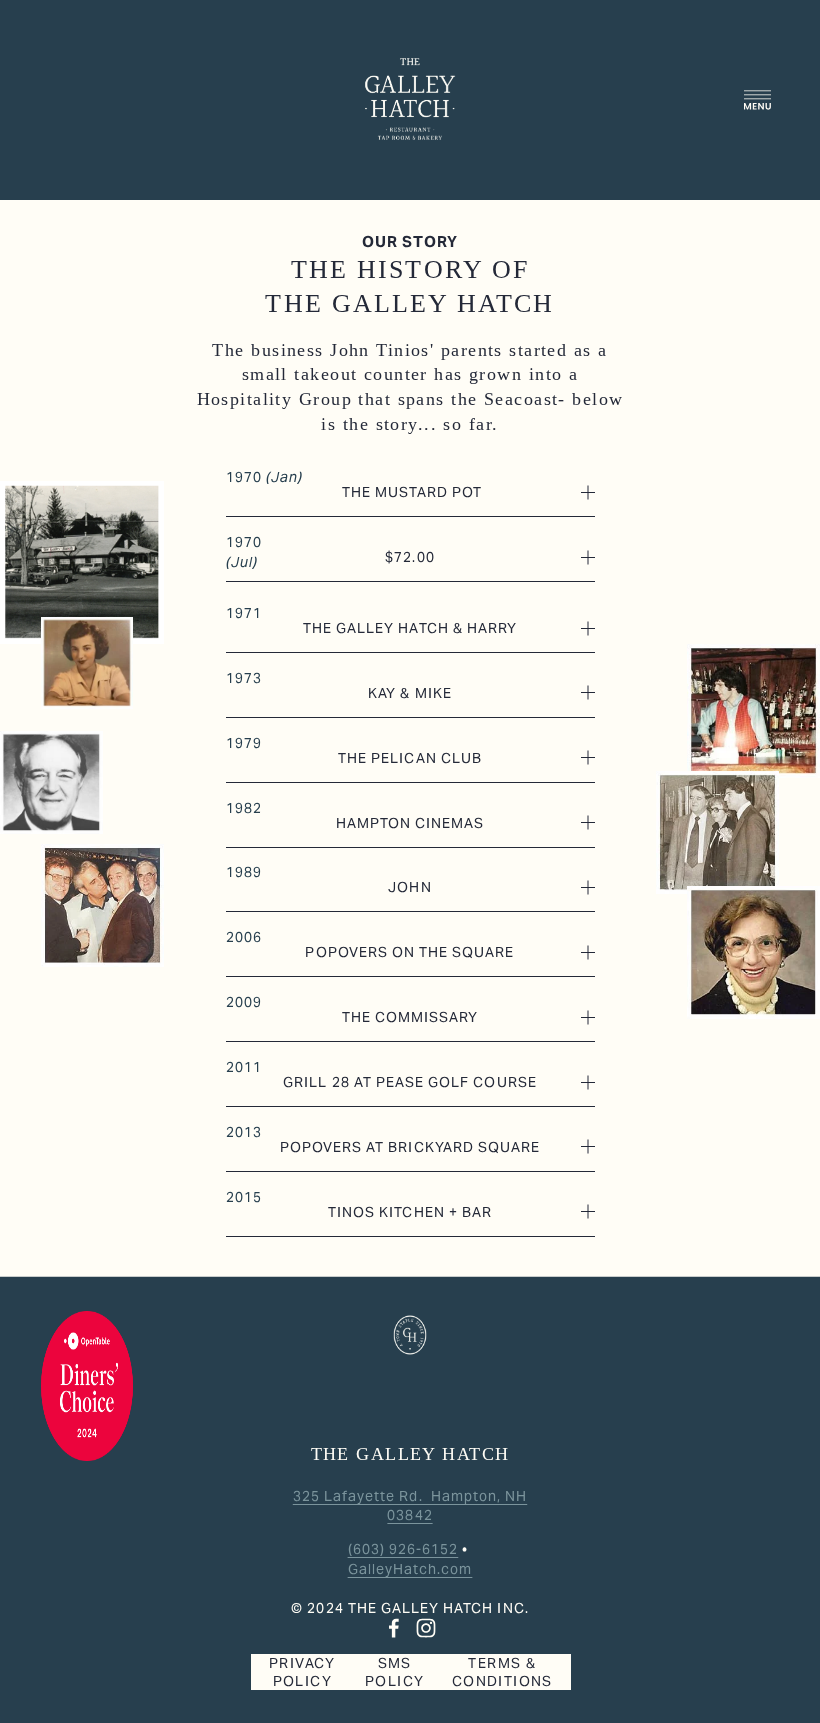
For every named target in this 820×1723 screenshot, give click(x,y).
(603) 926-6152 (403, 1549)
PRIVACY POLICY (302, 1672)
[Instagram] (426, 1628)
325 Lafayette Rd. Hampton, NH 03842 (410, 1506)
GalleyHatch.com (410, 1569)
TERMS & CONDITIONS (502, 1672)
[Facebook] (394, 1628)
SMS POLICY (394, 1672)
